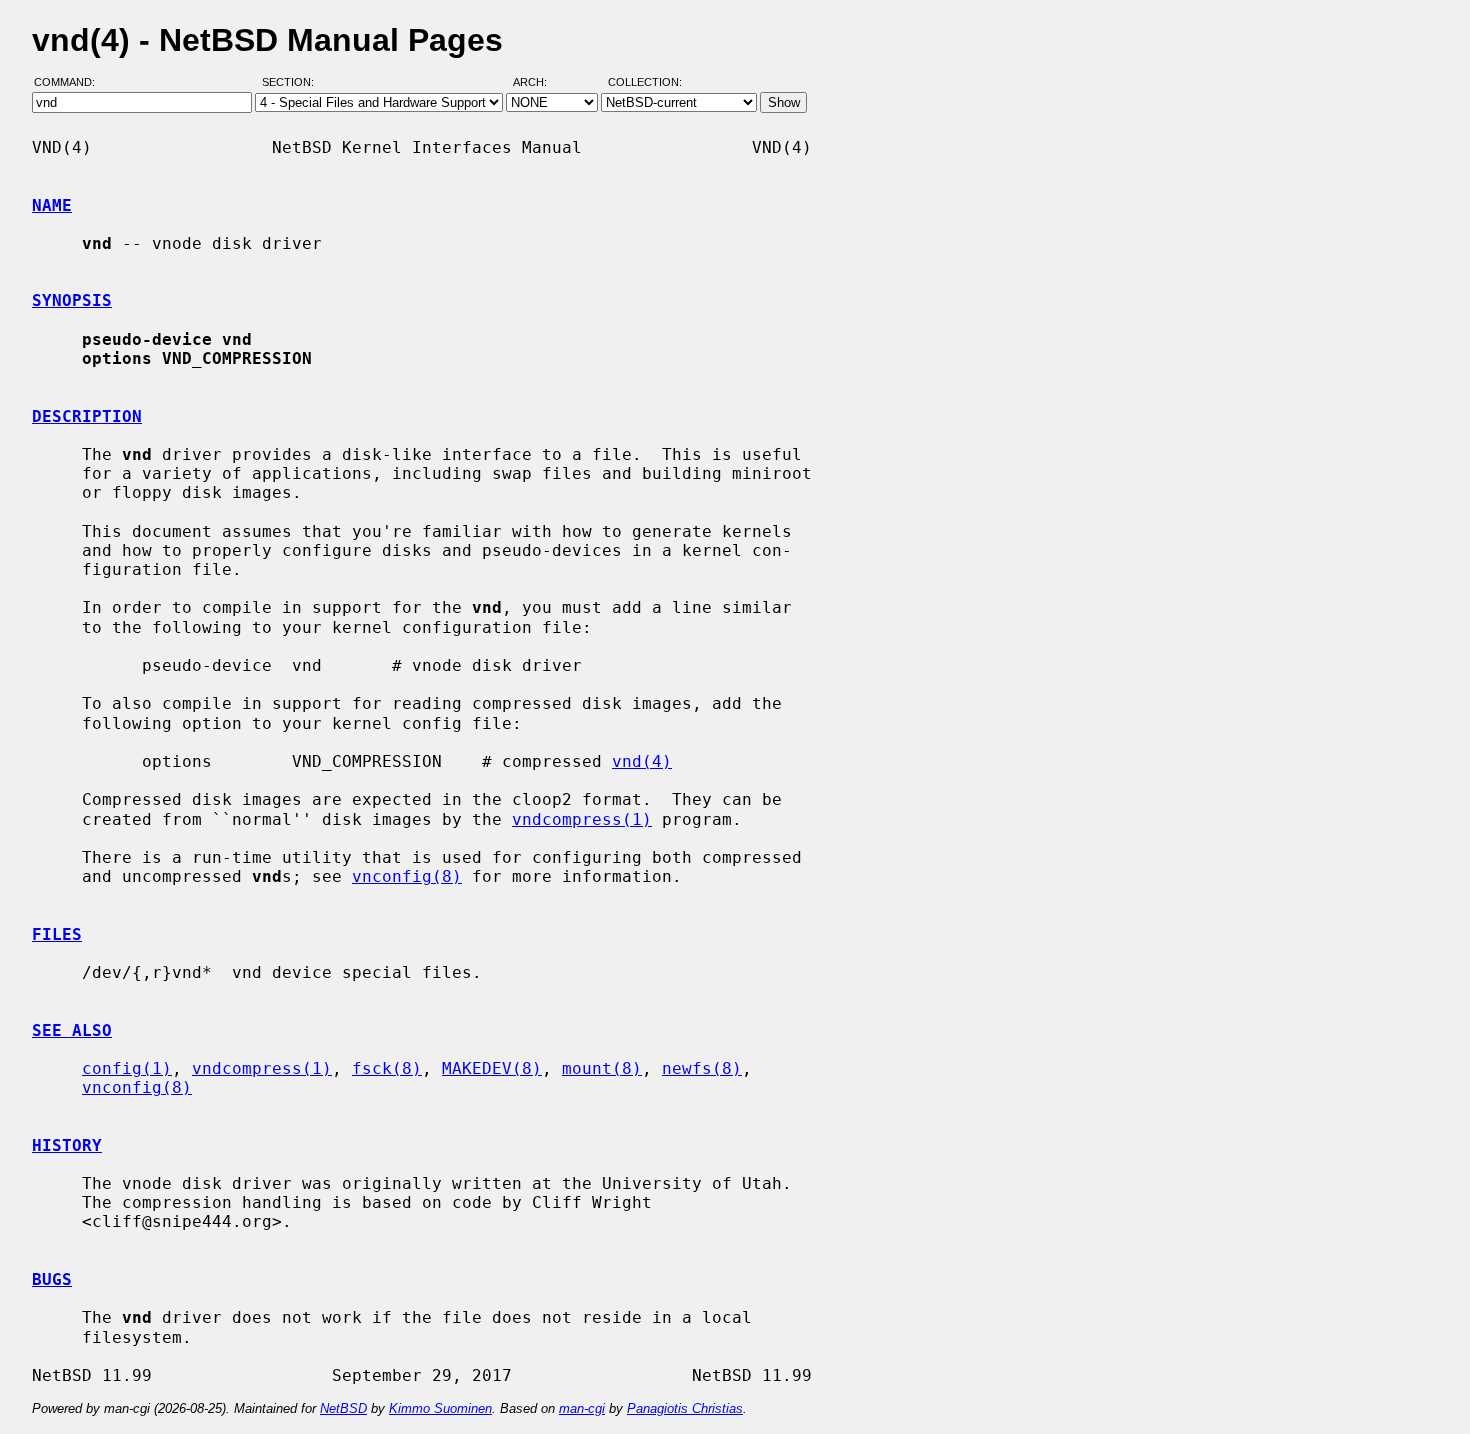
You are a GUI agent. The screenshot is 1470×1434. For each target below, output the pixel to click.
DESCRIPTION (87, 416)
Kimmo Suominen (440, 1408)
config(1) (127, 1068)
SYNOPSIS (72, 300)
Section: (292, 83)
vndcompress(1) (582, 819)
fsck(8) (387, 1068)
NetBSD (343, 1408)
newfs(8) (702, 1068)
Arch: (539, 83)
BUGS (52, 1279)
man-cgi (582, 1408)
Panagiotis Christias (685, 1408)
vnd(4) (642, 761)
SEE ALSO (72, 1030)
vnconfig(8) (407, 876)
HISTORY (67, 1145)
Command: (70, 83)
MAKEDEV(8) (492, 1068)
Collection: (645, 83)
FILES (57, 934)
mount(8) (602, 1068)
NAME (52, 205)
